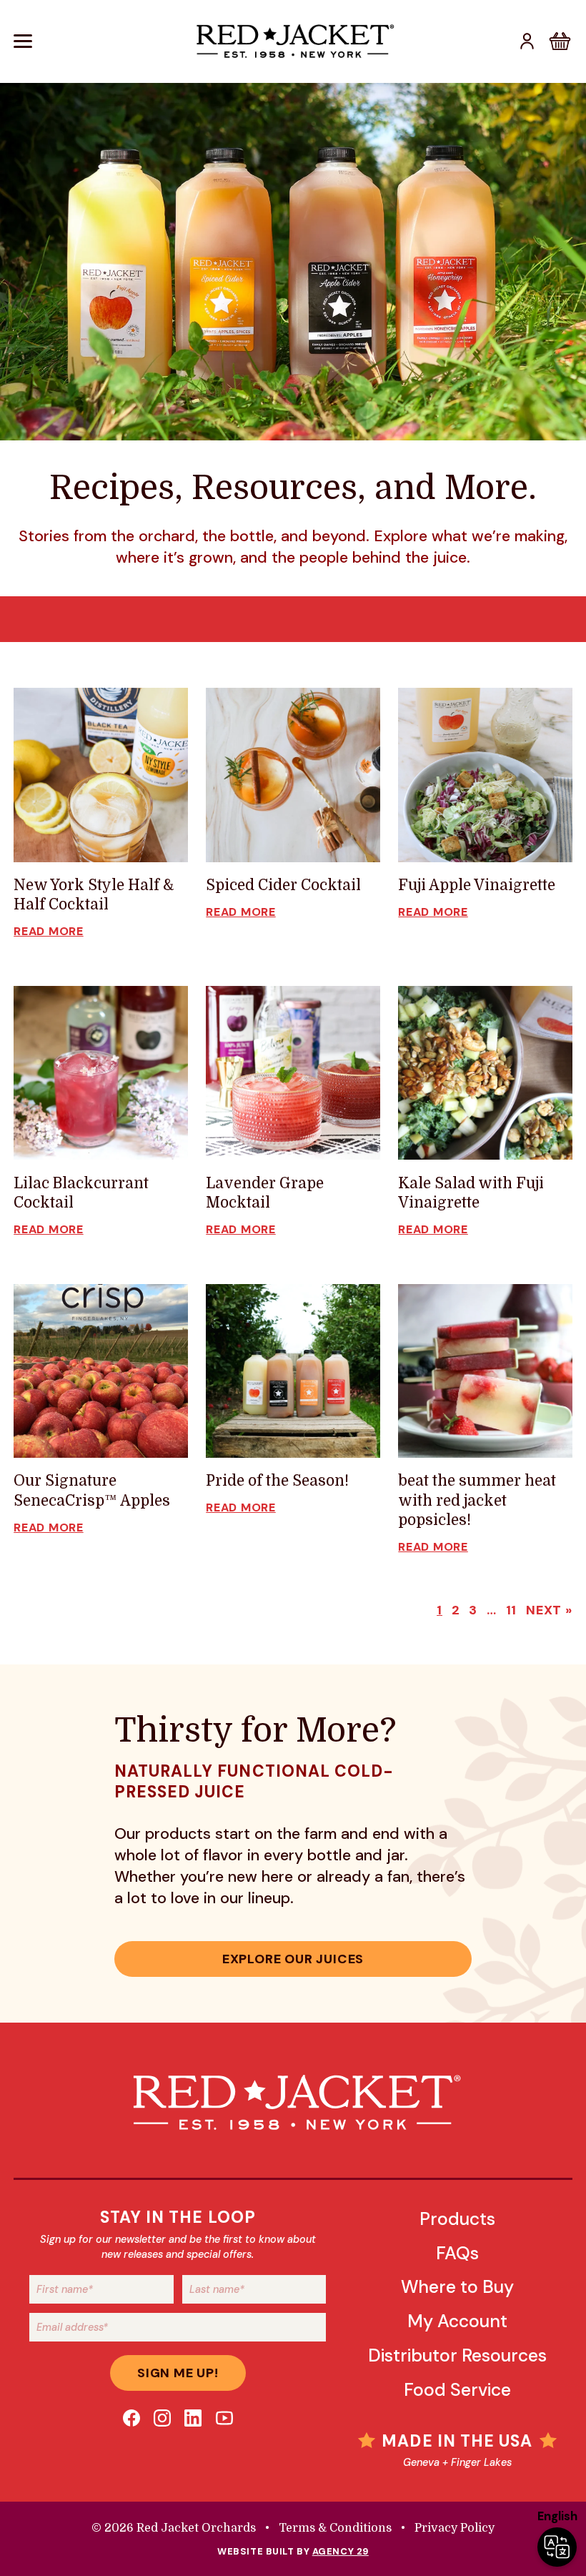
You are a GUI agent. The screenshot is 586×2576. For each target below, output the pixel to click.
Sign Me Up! (178, 2373)
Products (457, 2219)
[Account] (527, 41)
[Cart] (560, 41)
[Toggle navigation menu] (100, 41)
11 (512, 1610)
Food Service (457, 2390)
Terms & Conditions (335, 2528)
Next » (549, 1610)
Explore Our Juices (293, 1959)
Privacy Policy (455, 2528)
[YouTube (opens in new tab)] (224, 2418)
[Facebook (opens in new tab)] (131, 2418)
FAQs (457, 2253)
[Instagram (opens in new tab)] (162, 2418)
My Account (457, 2321)
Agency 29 (341, 2551)
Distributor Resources (457, 2355)
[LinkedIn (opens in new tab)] (193, 2418)
